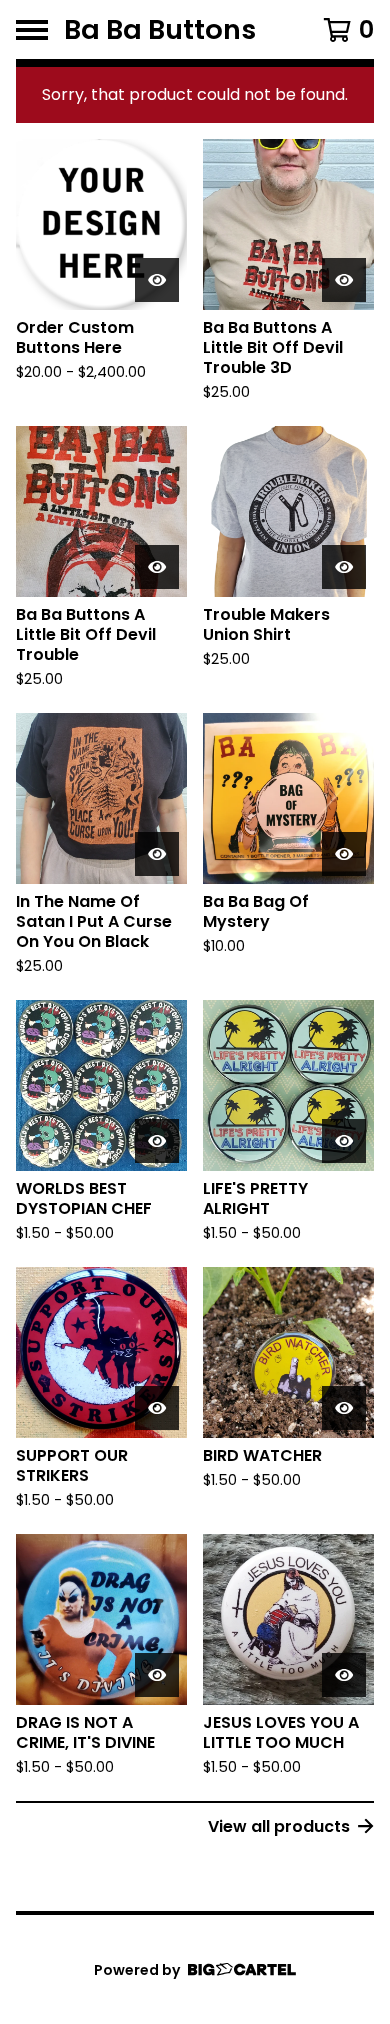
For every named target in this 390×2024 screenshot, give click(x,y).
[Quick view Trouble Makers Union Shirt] (344, 567)
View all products (279, 1826)
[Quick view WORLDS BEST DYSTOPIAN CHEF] (157, 1141)
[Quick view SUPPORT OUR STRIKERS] (157, 1408)
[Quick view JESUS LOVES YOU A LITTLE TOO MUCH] (344, 1675)
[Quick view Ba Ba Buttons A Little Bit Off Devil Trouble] (157, 567)
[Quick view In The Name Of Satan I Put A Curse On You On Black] (157, 854)
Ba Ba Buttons (160, 29)
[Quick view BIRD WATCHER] (344, 1408)
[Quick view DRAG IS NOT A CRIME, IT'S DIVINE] (157, 1675)
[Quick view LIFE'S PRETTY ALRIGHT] (344, 1141)
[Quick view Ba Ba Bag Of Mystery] (344, 854)
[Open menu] (32, 30)
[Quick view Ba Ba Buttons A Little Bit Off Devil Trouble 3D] (344, 280)
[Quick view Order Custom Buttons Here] (157, 280)
